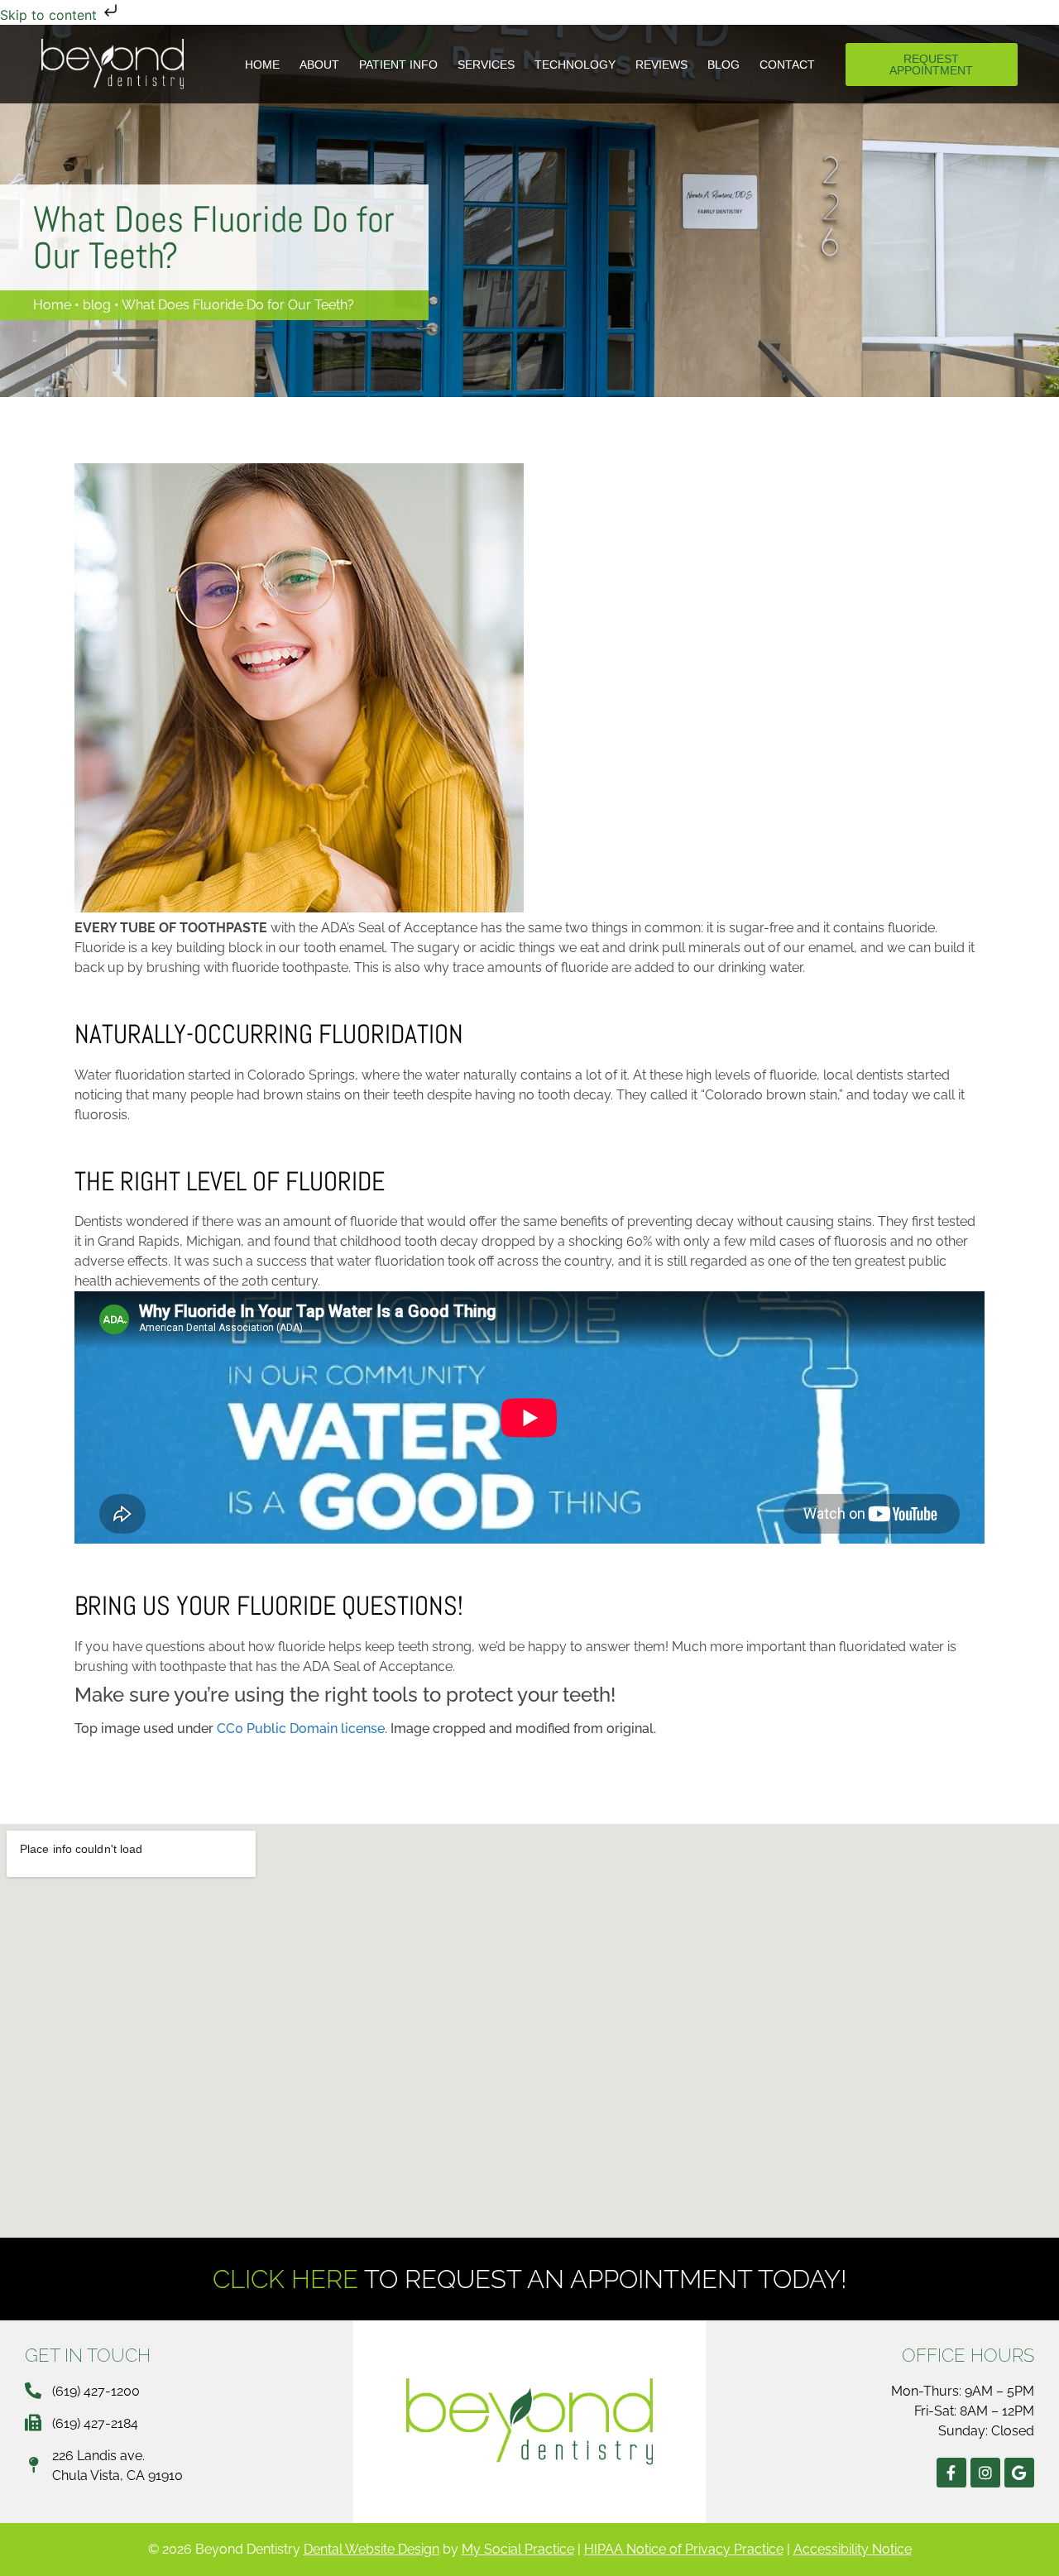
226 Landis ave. (98, 2456)
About (319, 65)
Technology (575, 65)
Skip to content (50, 15)
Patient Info (398, 65)
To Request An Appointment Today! (530, 2279)
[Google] (1019, 2473)
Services (486, 65)
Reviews (661, 65)
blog (97, 305)
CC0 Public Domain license (301, 1729)
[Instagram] (985, 2473)
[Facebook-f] (951, 2473)
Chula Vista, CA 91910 (117, 2475)
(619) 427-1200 (96, 2391)
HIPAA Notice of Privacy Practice (684, 2549)
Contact (787, 65)
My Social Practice (518, 2549)
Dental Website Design (371, 2549)
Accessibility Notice (853, 2549)
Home (262, 65)
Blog (724, 65)
